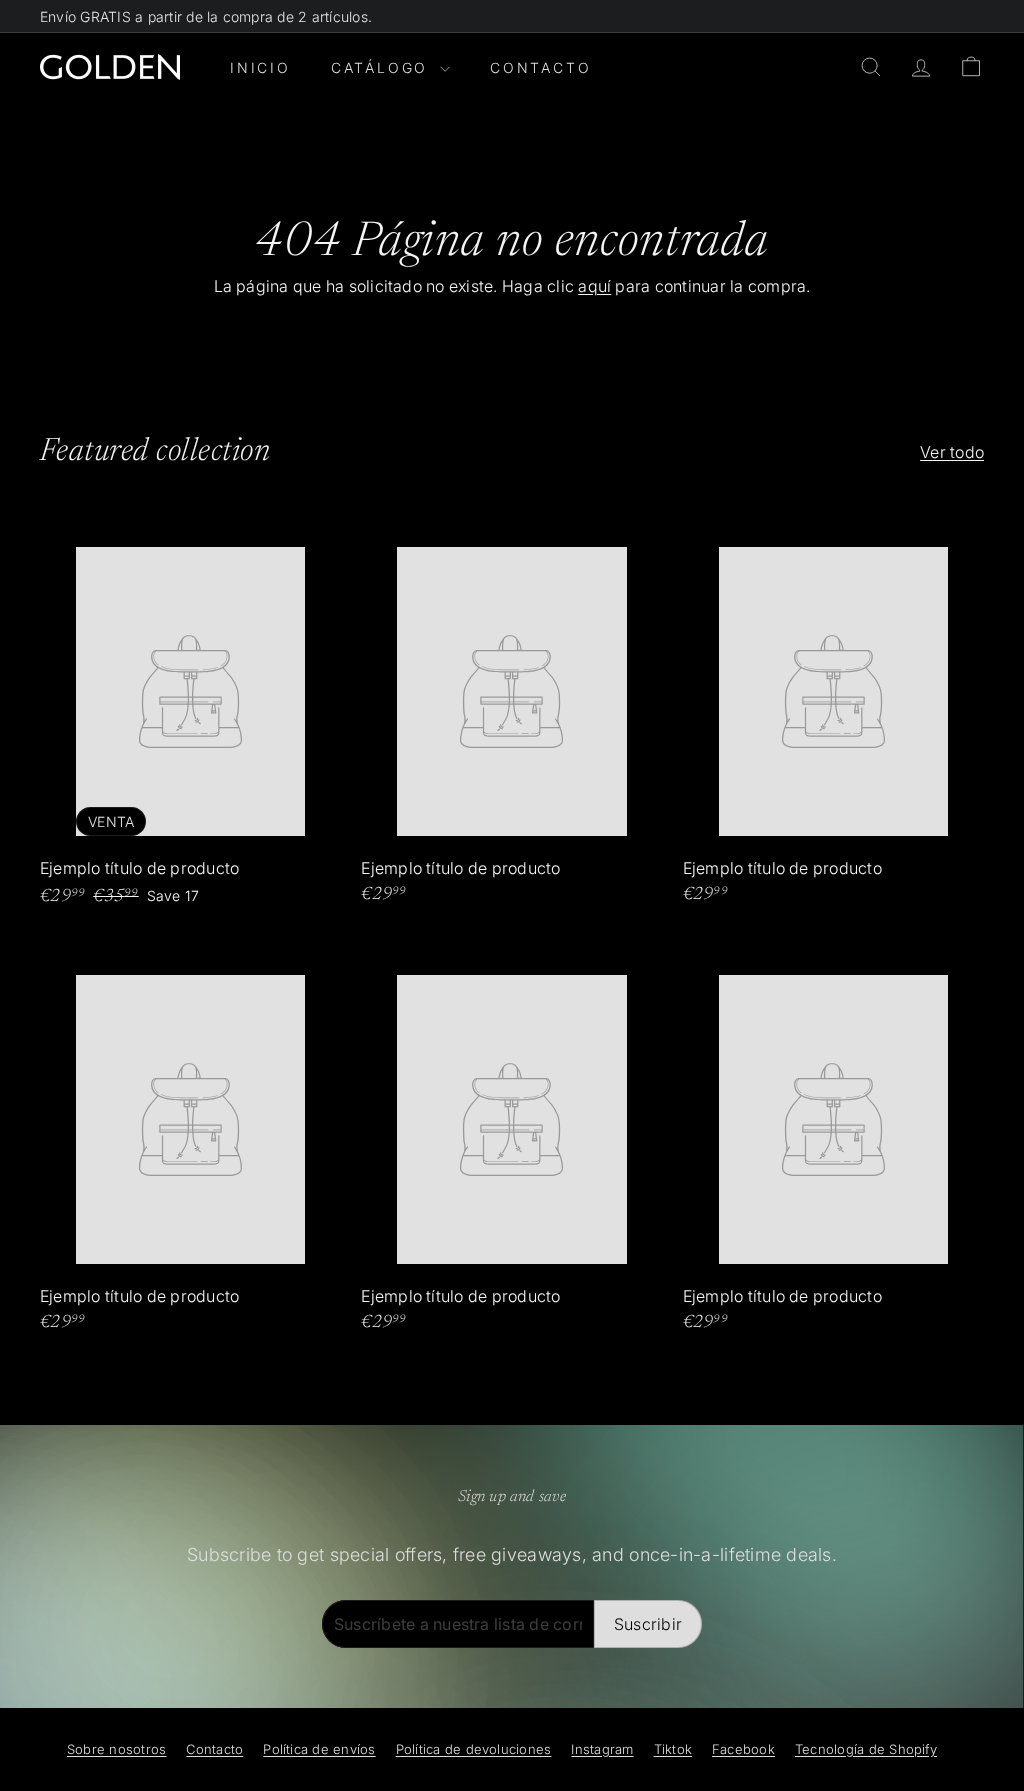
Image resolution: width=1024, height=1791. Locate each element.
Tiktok (673, 1749)
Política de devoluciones (474, 1749)
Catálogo (383, 67)
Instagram (602, 1749)
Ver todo (952, 452)
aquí (594, 286)
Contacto (540, 67)
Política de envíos (319, 1749)
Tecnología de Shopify (866, 1749)
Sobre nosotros (116, 1749)
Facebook (743, 1749)
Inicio (260, 67)
